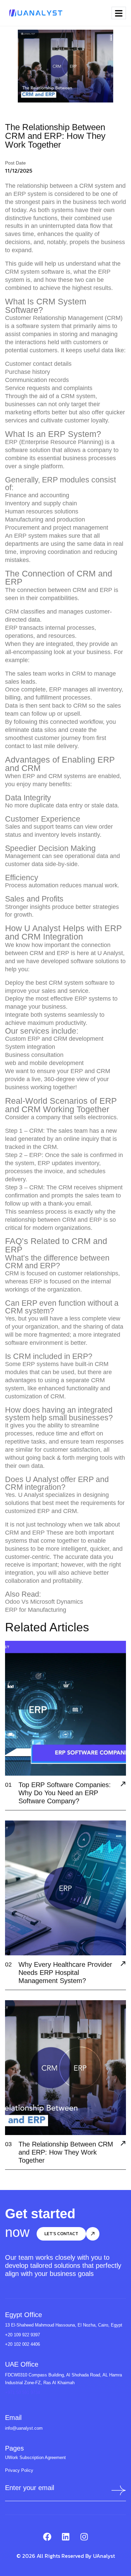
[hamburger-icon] (119, 13)
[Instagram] (84, 2537)
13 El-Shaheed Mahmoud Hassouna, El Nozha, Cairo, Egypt (64, 2325)
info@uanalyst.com (24, 2428)
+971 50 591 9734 (23, 2392)
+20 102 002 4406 (23, 2344)
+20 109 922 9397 (23, 2335)
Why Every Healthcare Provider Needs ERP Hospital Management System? (65, 1973)
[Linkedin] (65, 2537)
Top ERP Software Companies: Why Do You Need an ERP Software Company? (65, 1793)
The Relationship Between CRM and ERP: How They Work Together (66, 2152)
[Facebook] (47, 2537)
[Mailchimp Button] (117, 2490)
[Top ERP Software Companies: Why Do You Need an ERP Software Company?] (123, 1785)
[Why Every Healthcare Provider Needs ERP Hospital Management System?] (123, 1964)
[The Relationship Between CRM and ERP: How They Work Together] (123, 2144)
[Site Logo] (35, 12)
